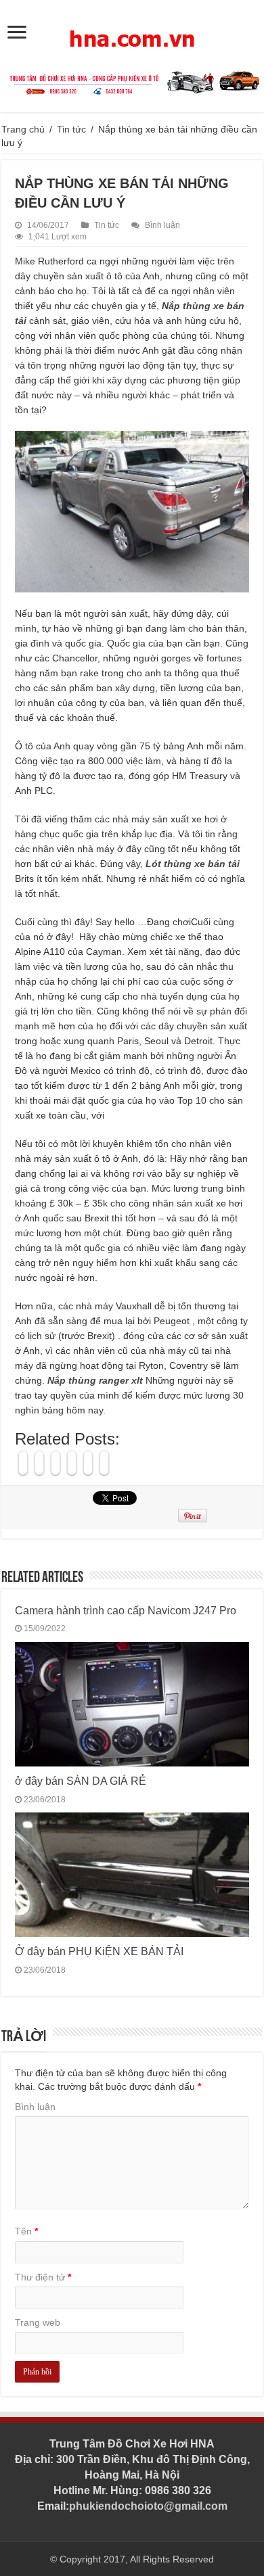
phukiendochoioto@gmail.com (148, 2506)
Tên (26, 2231)
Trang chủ (23, 129)
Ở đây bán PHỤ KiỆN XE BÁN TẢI (99, 1951)
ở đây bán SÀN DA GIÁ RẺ (81, 1781)
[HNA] (132, 31)
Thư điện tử (43, 2277)
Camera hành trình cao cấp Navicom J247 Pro (126, 1610)
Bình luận (162, 225)
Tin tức (71, 129)
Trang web (38, 2322)
